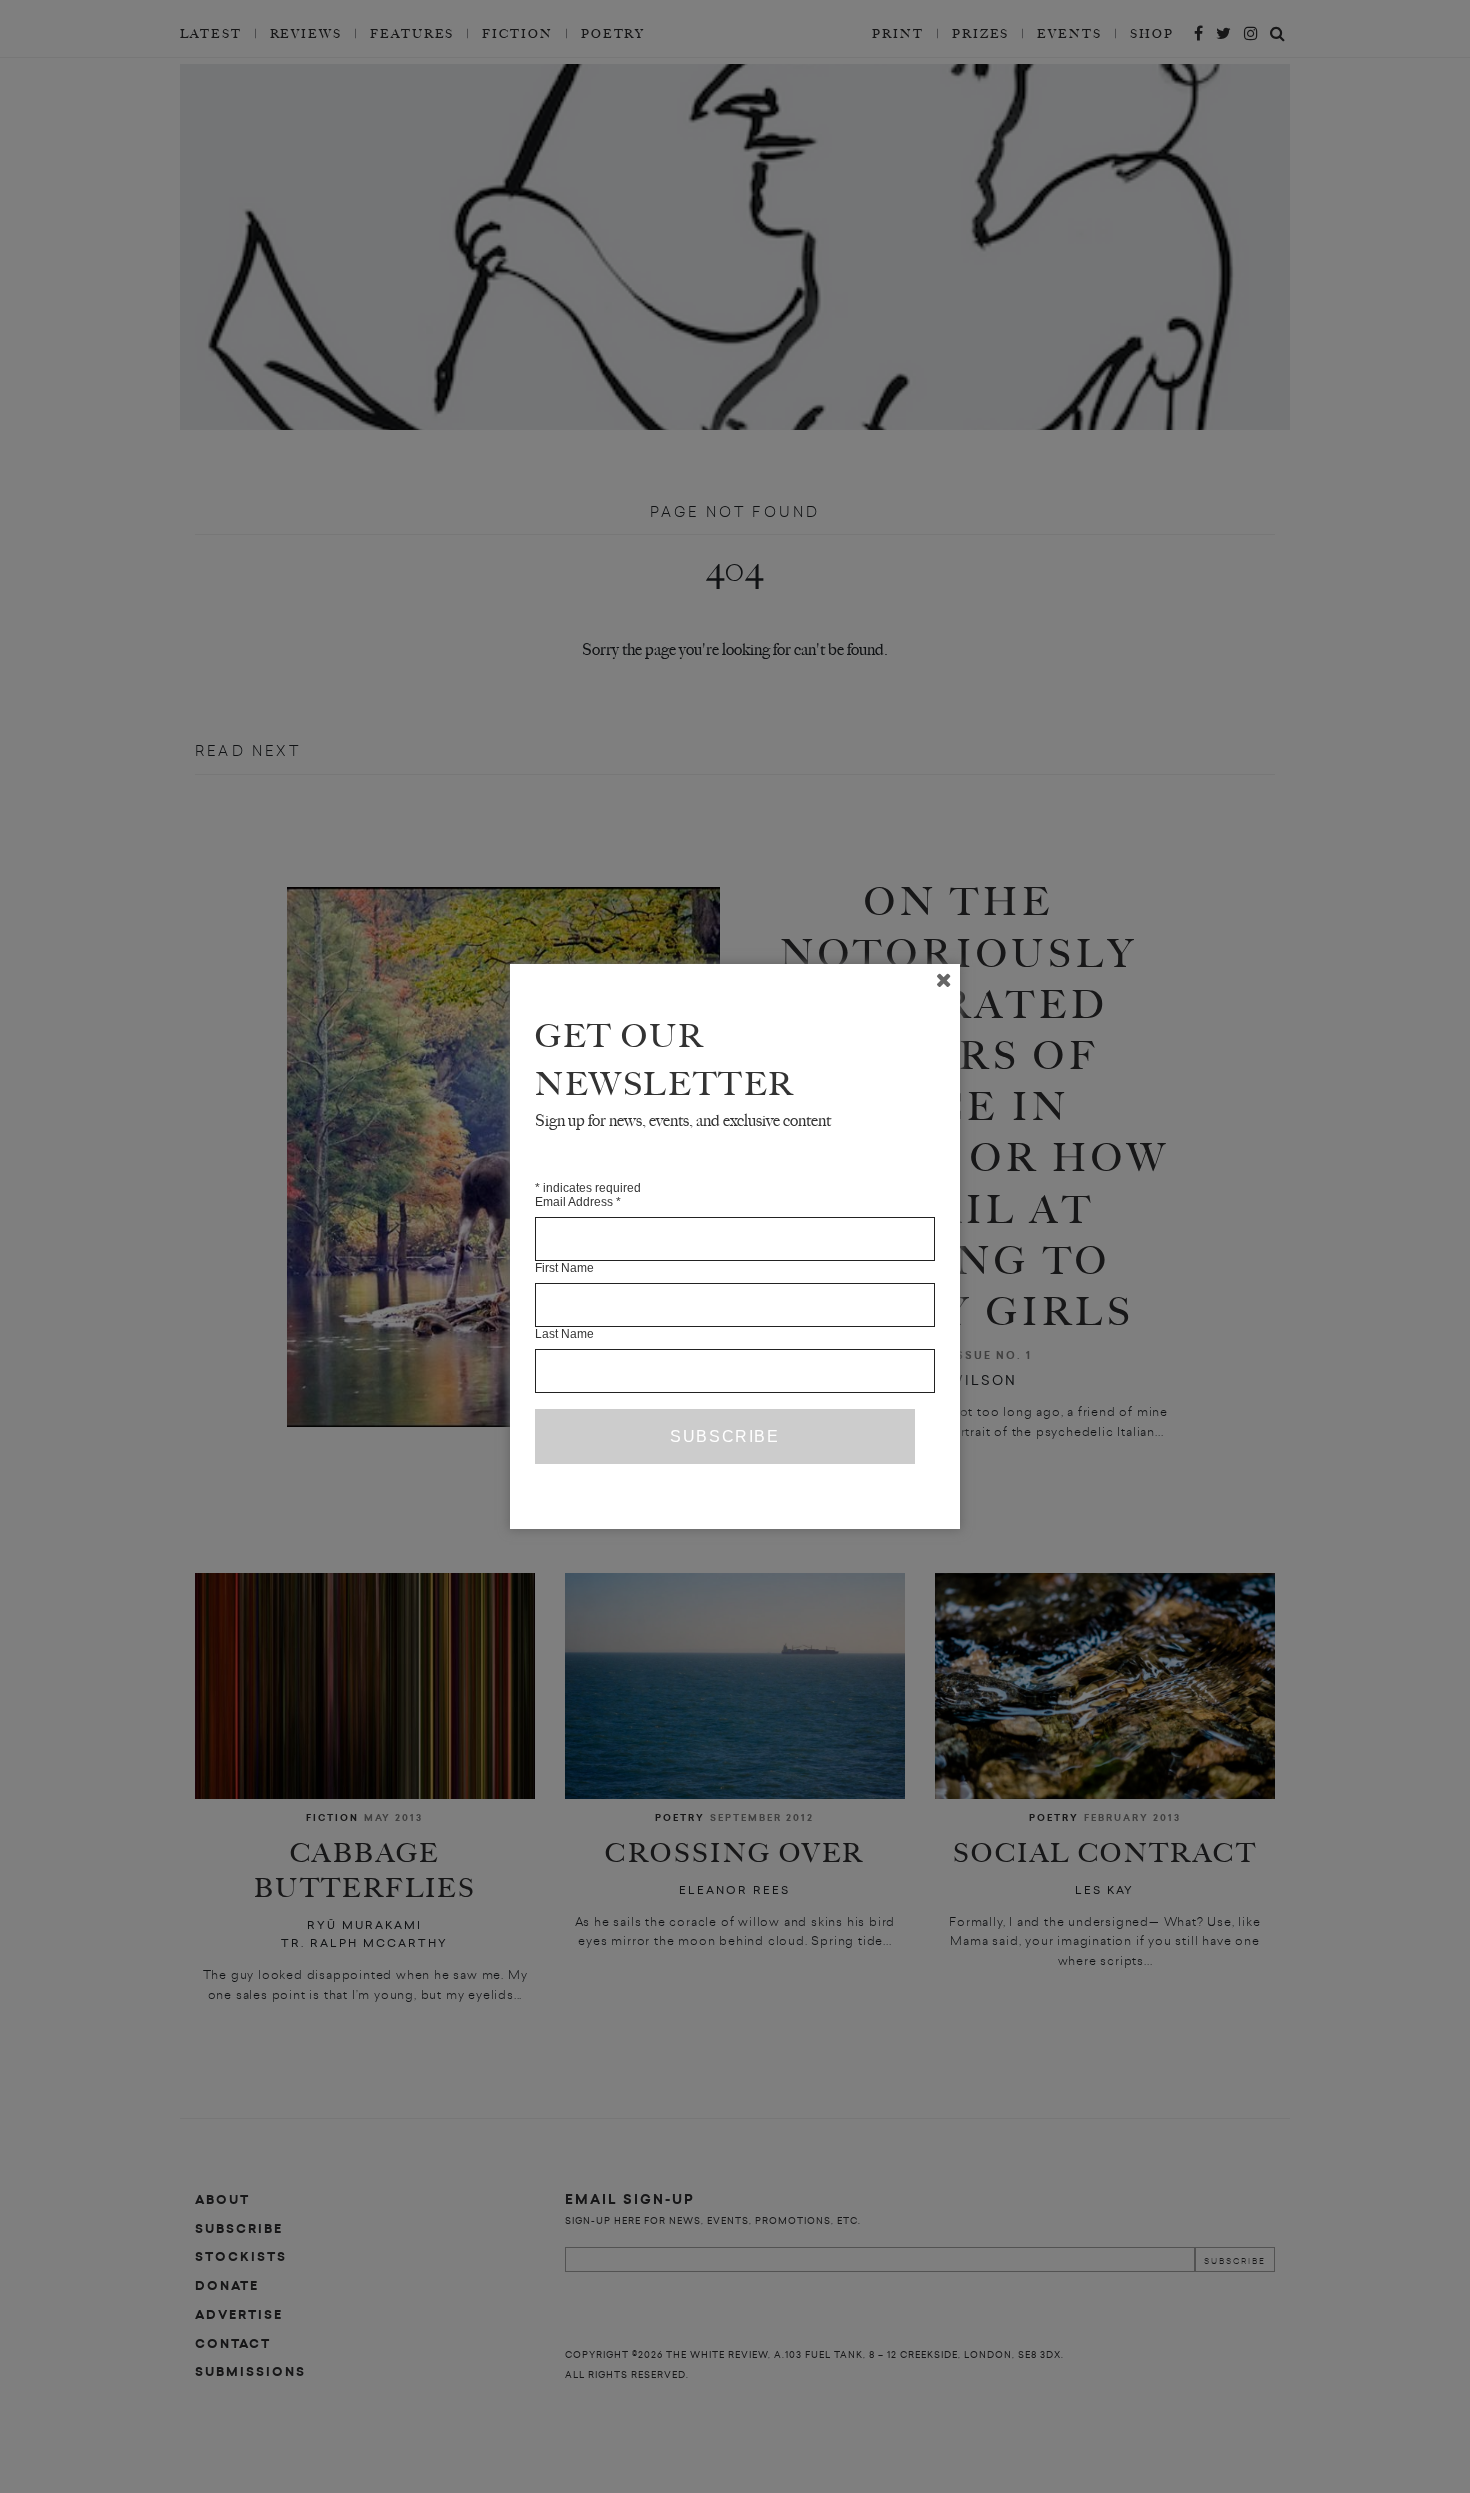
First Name (564, 1268)
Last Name (564, 1334)
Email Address (578, 1202)
